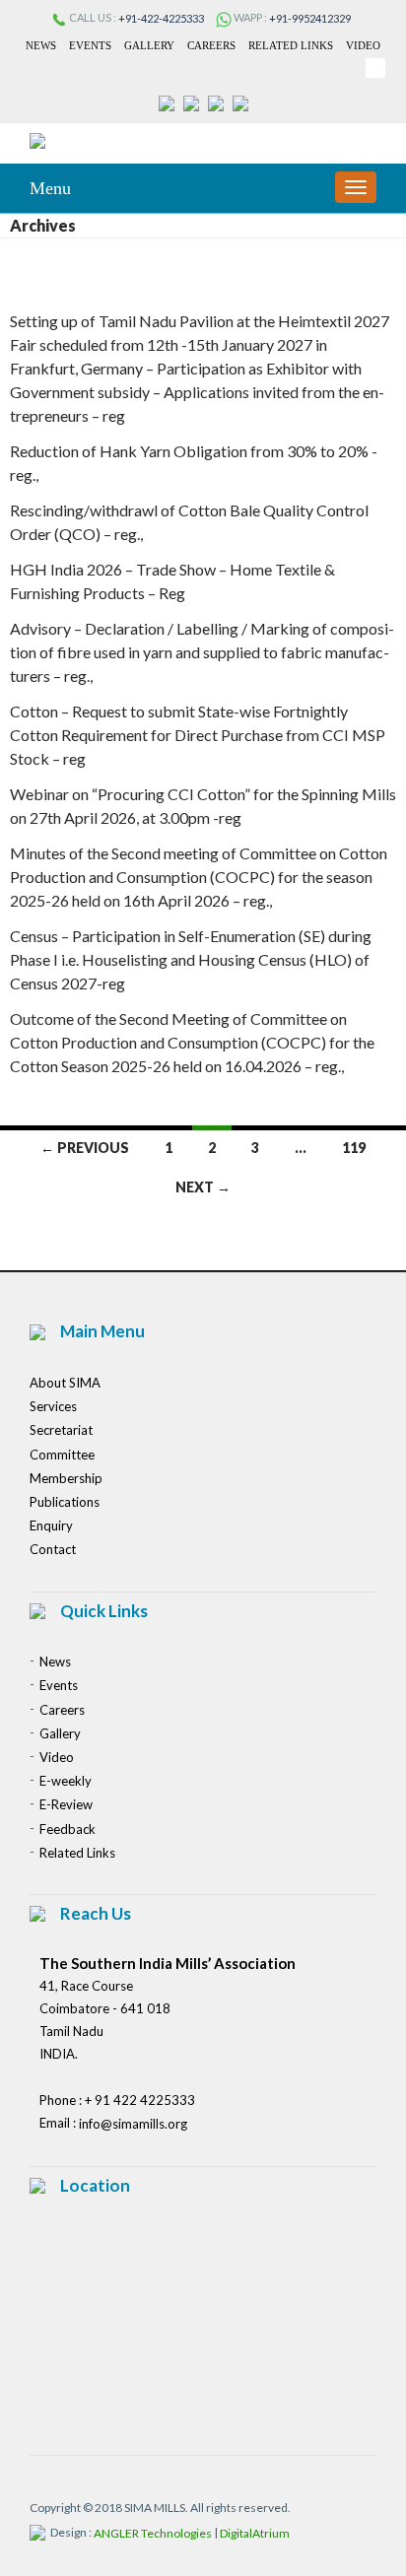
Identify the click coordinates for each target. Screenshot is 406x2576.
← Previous (85, 1148)
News (41, 45)
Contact (53, 1550)
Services (53, 1406)
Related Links (291, 45)
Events (90, 45)
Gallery (149, 45)
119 (354, 1148)
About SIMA (65, 1383)
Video (363, 45)
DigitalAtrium (255, 2534)
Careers (211, 45)
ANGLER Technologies (153, 2534)
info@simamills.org (133, 2125)
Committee (62, 1455)
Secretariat (61, 1431)
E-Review (66, 1805)
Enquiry (51, 1525)
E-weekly (66, 1781)
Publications (65, 1502)
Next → (203, 1187)
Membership (66, 1478)
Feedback (68, 1829)
